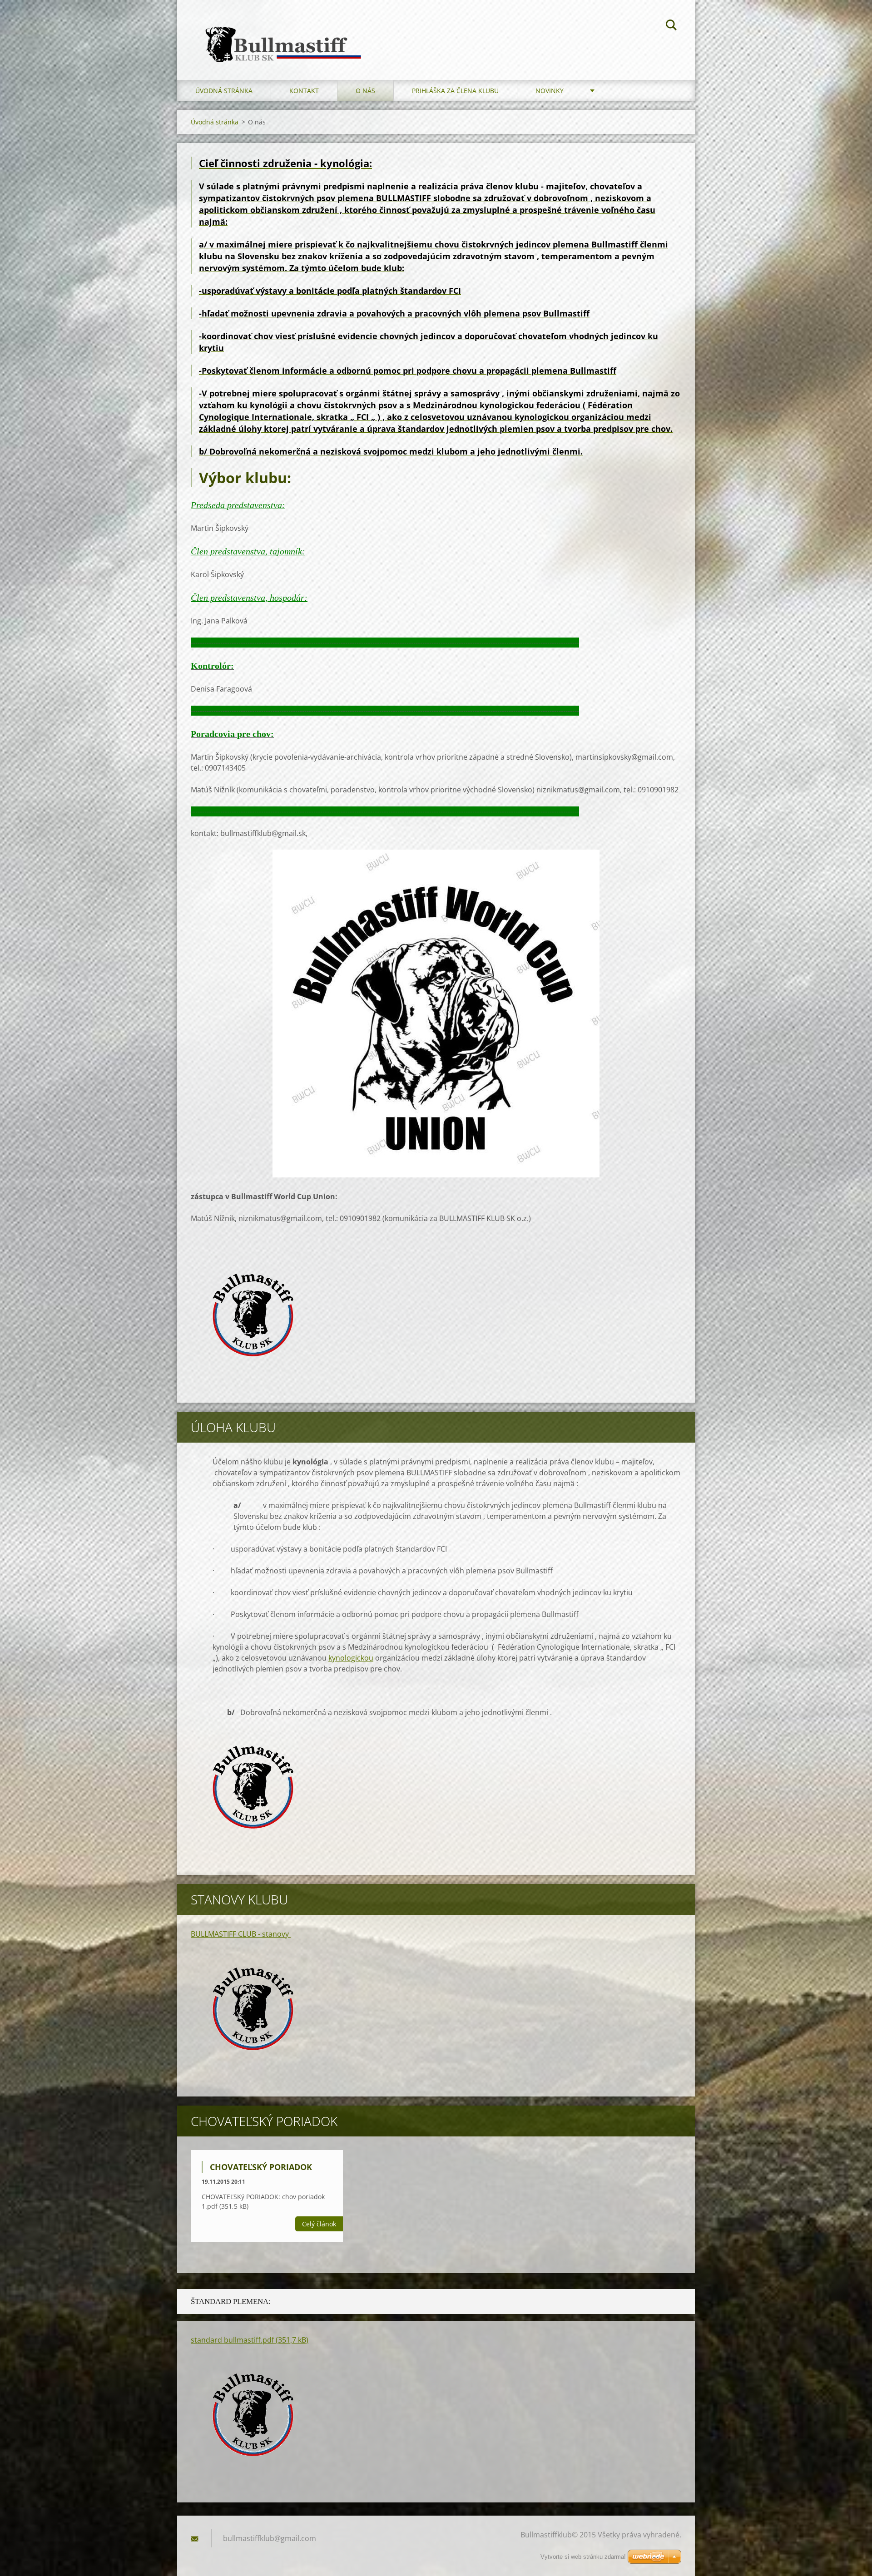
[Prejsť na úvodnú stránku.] (281, 31)
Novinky (550, 91)
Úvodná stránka (224, 91)
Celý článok (319, 2224)
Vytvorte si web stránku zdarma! (583, 2557)
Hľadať (671, 26)
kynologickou (351, 1658)
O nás (365, 91)
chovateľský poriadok (261, 2167)
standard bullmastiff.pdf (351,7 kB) (250, 2340)
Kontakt (304, 91)
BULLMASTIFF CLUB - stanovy (241, 1934)
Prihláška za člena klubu (455, 91)
